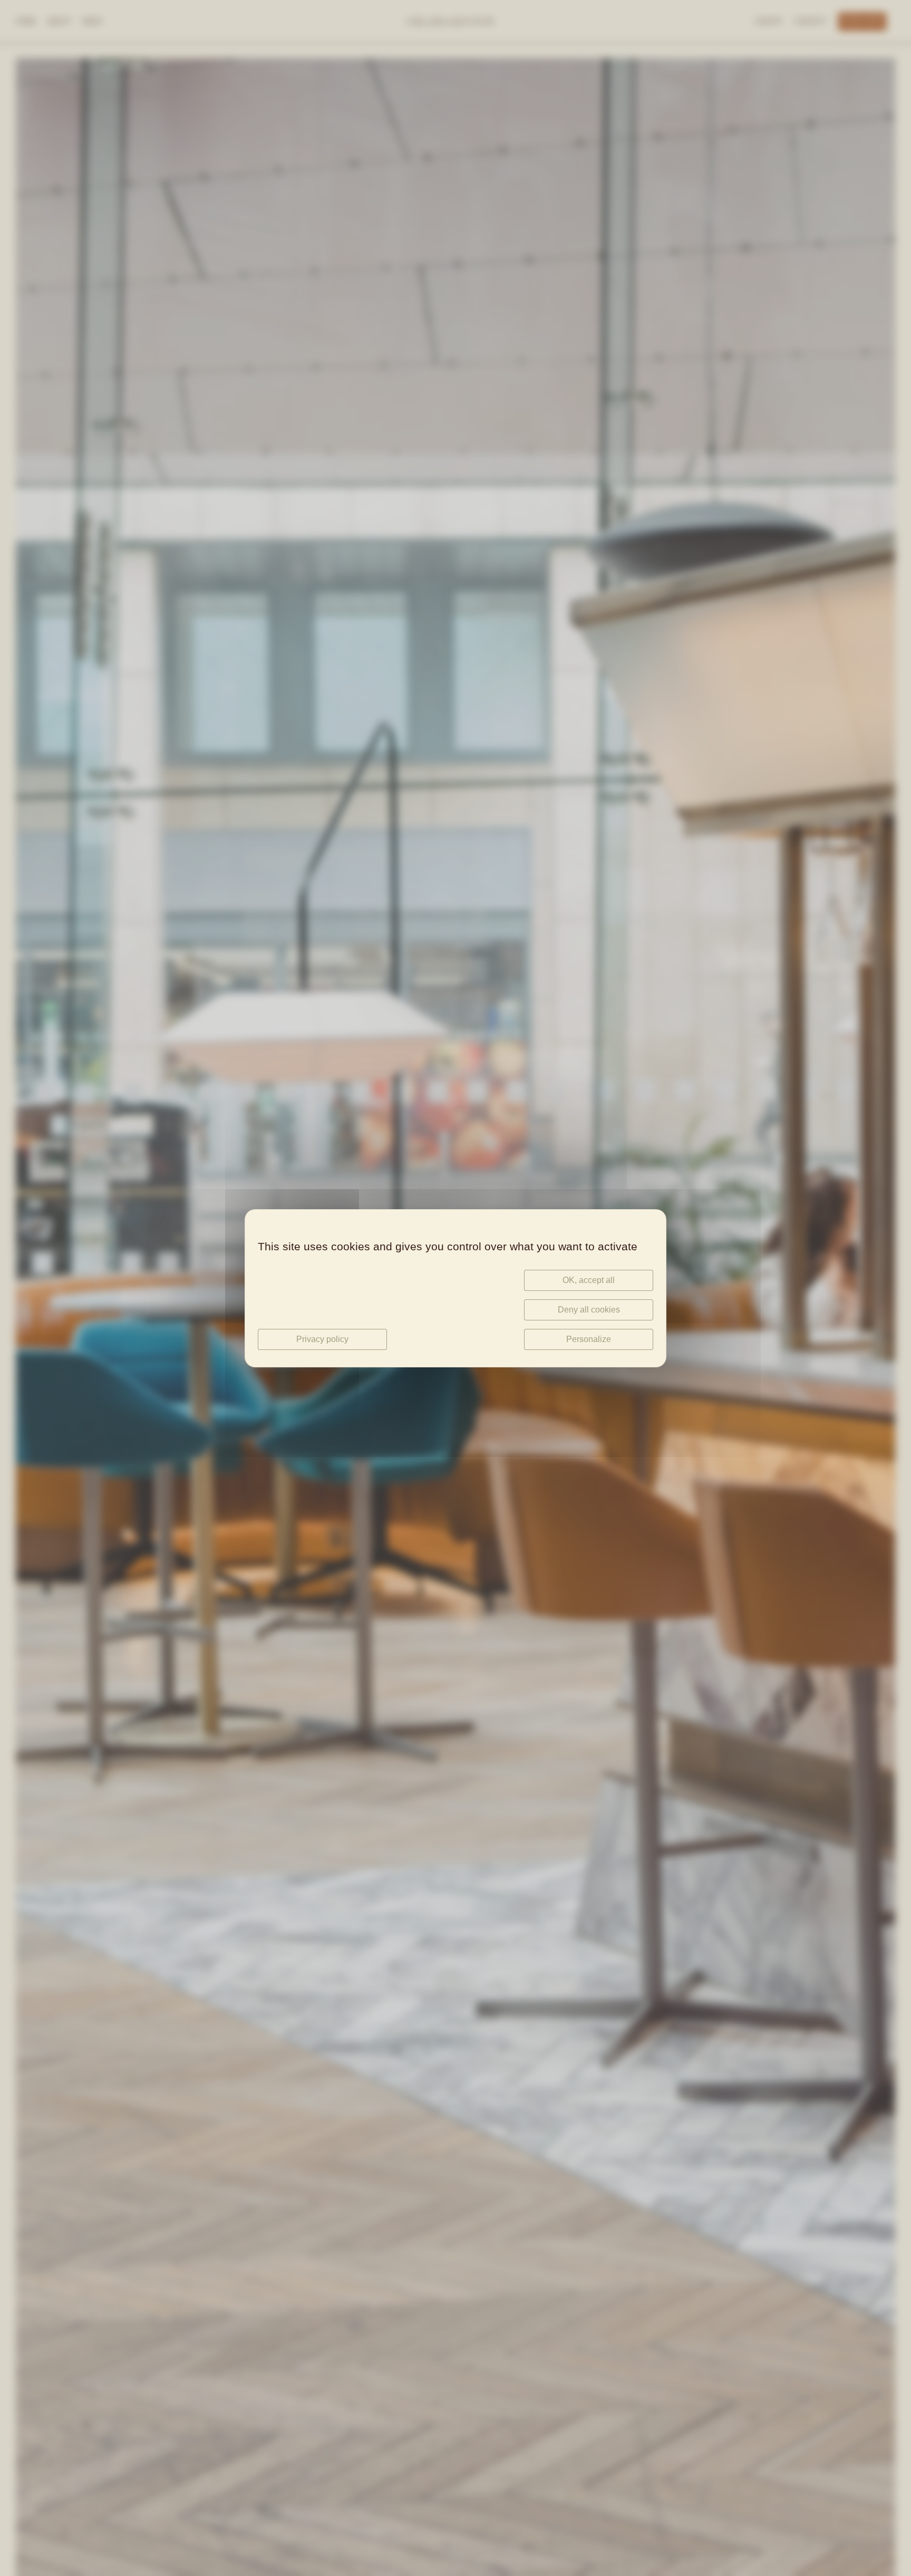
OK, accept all (589, 1280)
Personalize (589, 1339)
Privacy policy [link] (322, 1339)
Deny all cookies (589, 1310)
